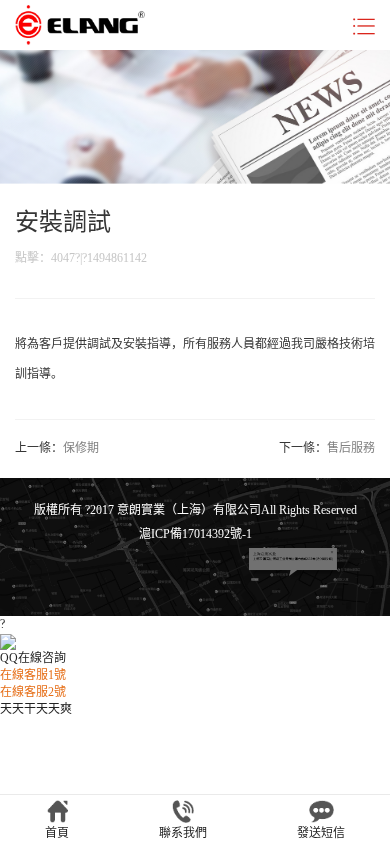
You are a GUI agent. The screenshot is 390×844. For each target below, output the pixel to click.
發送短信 (321, 833)
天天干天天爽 (36, 709)
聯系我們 (183, 833)
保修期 (81, 448)
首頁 (57, 833)
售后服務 (351, 448)
